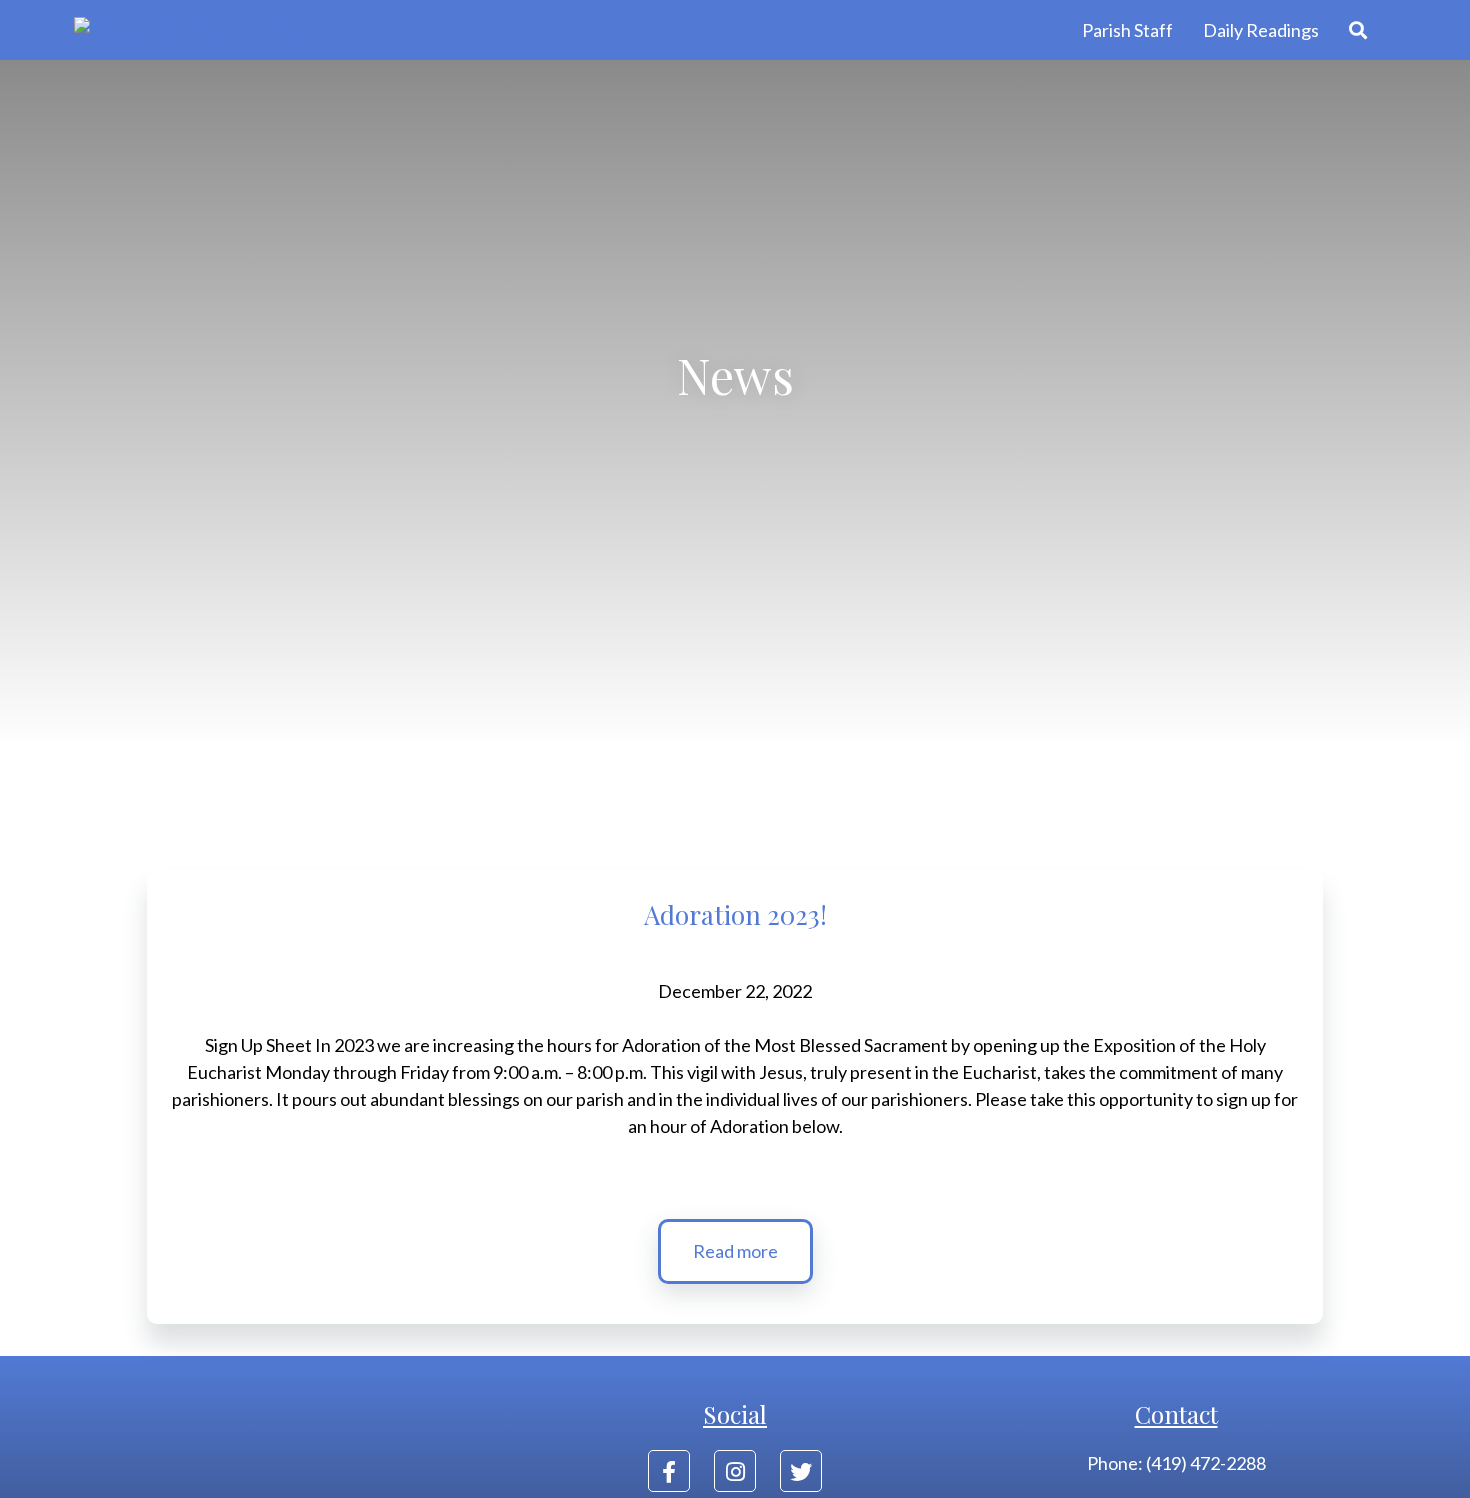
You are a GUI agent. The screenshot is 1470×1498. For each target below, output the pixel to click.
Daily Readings (1261, 30)
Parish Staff (1127, 30)
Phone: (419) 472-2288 (1176, 1463)
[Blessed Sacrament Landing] (189, 30)
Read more (735, 1251)
